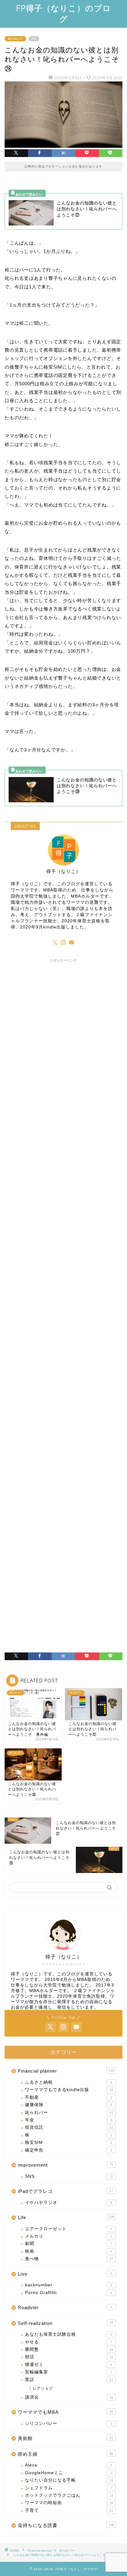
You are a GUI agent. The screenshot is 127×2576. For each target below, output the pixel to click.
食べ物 (69, 2259)
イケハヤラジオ (69, 2203)
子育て (69, 2510)
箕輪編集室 (69, 2372)
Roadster (65, 2307)
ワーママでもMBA (66, 2412)
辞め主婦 (66, 2454)
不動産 (69, 2097)
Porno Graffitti (69, 2293)
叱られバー (15, 39)
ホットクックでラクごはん (69, 2495)
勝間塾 (69, 2349)
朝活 (69, 2357)
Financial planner (66, 2071)
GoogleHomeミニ (69, 2473)
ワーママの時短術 (69, 2503)
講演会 (69, 2397)
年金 (69, 2120)
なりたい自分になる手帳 (69, 2480)
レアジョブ (43, 2388)
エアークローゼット (69, 2229)
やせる (69, 2342)
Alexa (69, 2465)
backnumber (69, 2285)
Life (66, 2217)
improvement (66, 2165)
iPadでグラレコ (66, 2191)
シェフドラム (69, 2488)
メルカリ (69, 2236)
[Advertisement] (63, 1233)
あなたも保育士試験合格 (69, 2334)
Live (65, 2274)
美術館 (66, 2438)
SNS (69, 2176)
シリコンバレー (69, 2423)
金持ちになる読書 (66, 2525)
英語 (69, 2380)
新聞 (69, 2244)
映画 (69, 2251)
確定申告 (69, 2150)
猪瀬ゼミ (69, 2365)
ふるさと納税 (69, 2082)
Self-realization (66, 2323)
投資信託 (69, 2127)
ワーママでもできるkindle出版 (69, 2090)
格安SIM (69, 2142)
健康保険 (69, 2105)
